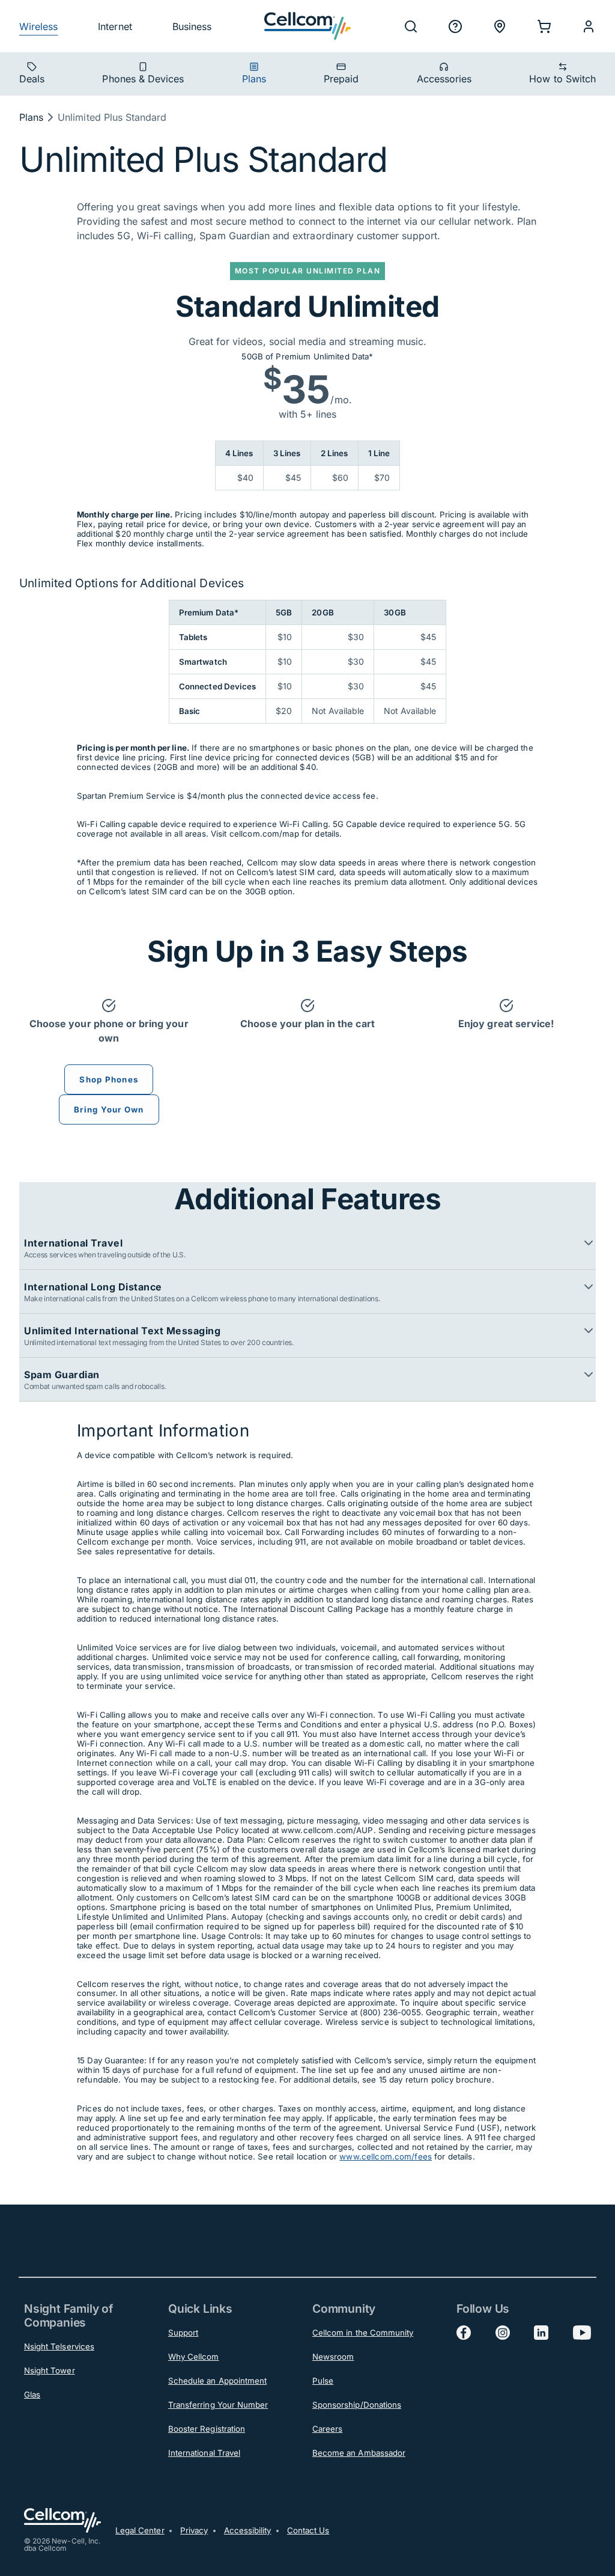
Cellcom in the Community (363, 2333)
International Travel (204, 2453)
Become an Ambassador (359, 2453)
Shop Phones (109, 1079)
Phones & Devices (143, 79)
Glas (32, 2394)
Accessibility (248, 2530)
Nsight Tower (50, 2370)
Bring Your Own (109, 1109)
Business (192, 26)
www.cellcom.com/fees (386, 2156)
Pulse (323, 2381)
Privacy (194, 2530)
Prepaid (341, 79)
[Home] (307, 26)
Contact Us (308, 2530)
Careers (327, 2429)
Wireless (38, 26)
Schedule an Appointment (217, 2381)
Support (183, 2333)
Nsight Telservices (59, 2346)
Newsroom (333, 2357)
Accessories (444, 79)
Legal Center (140, 2530)
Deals (32, 79)
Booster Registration (207, 2429)
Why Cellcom (194, 2357)
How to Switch (562, 79)
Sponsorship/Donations (357, 2405)
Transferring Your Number (218, 2405)
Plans (254, 79)
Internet (115, 26)
